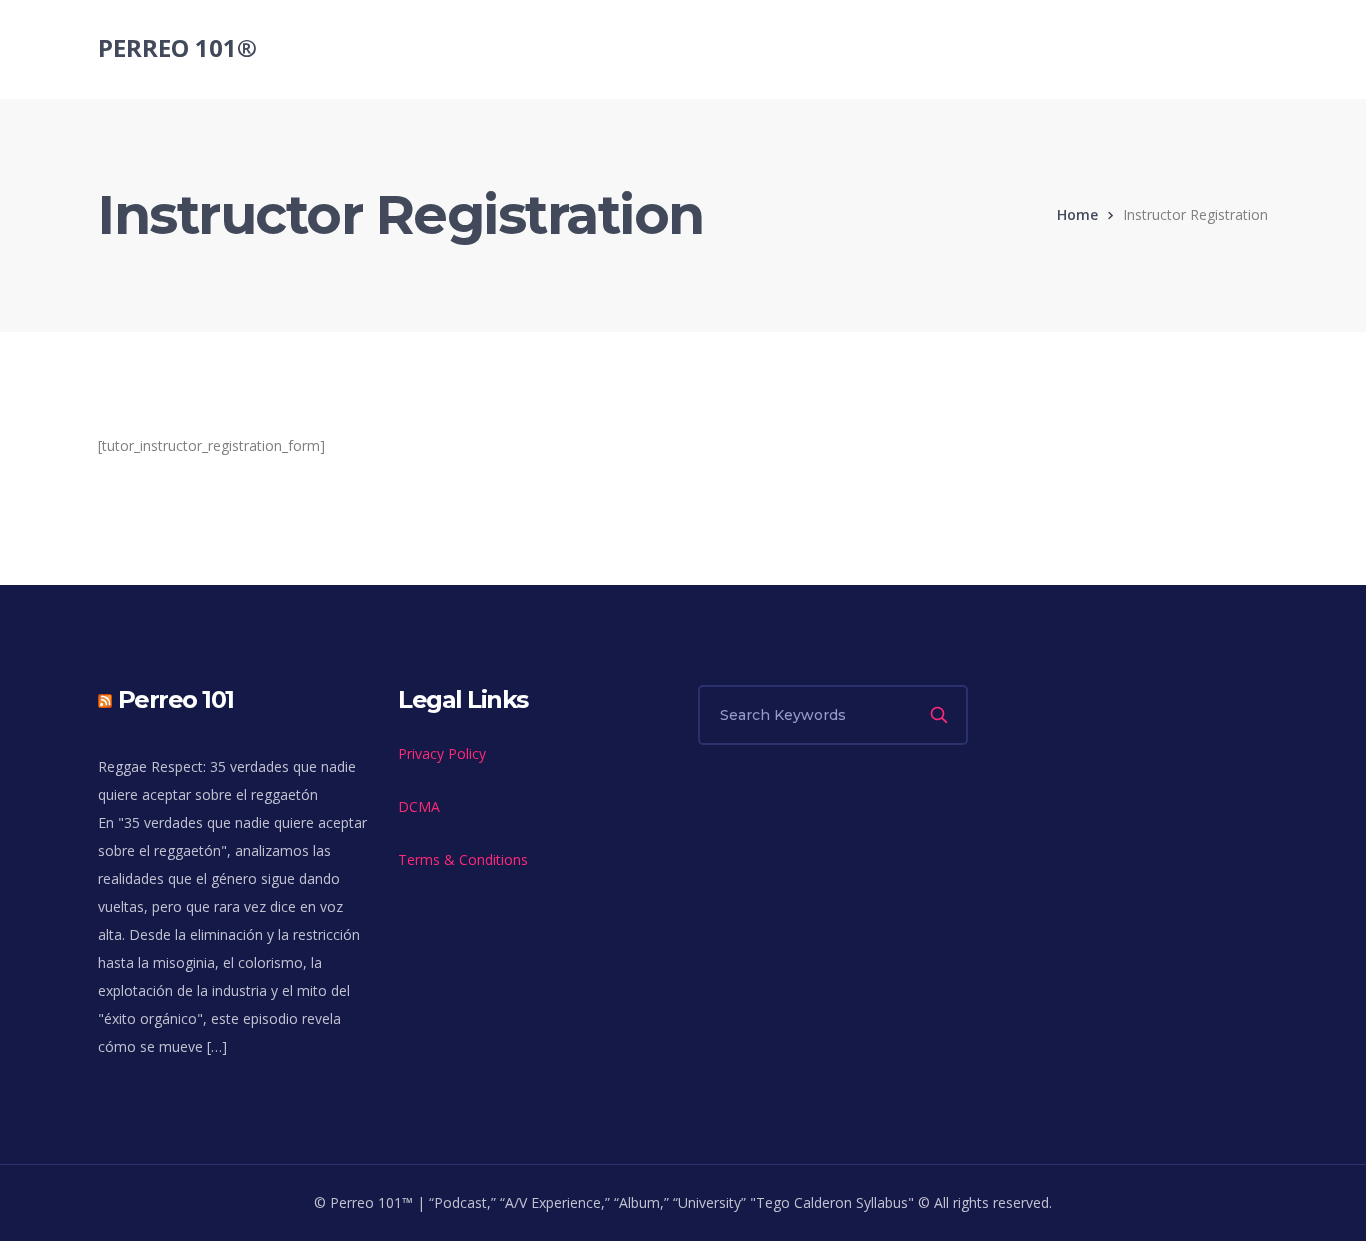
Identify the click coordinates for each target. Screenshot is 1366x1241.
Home (1077, 214)
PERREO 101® (177, 47)
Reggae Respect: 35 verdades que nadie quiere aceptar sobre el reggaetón (227, 780)
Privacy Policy (442, 753)
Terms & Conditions (463, 859)
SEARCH (940, 715)
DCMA (419, 806)
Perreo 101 (176, 699)
